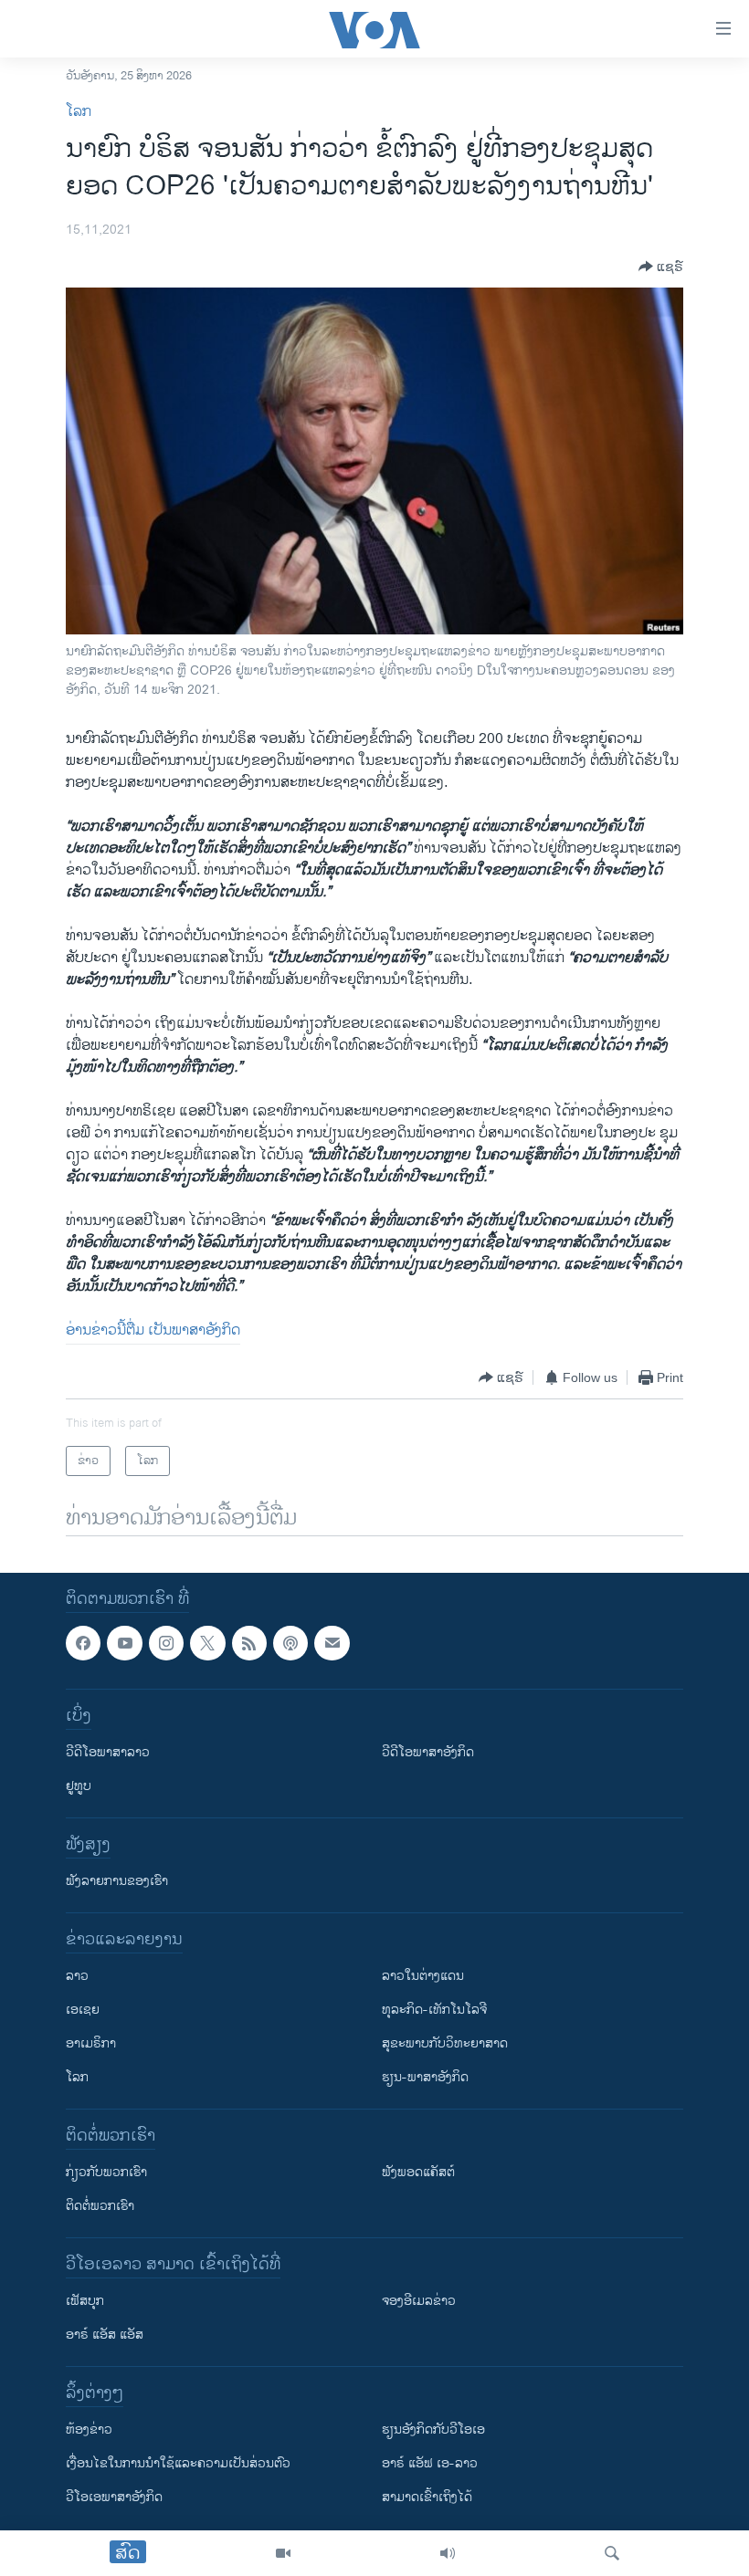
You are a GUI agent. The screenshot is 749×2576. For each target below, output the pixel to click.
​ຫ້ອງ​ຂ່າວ (89, 2430)
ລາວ (77, 1977)
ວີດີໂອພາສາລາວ (108, 1753)
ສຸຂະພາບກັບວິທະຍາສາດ (445, 2044)
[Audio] (448, 2553)
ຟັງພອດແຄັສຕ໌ (418, 2173)
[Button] (661, 267)
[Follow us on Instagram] (166, 1643)
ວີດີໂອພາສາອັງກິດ (428, 1753)
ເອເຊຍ (83, 2011)
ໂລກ (79, 112)
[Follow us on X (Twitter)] (207, 1643)
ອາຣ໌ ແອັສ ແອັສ (105, 2335)
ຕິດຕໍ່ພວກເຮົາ (100, 2207)
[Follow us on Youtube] (124, 1643)
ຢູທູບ (79, 1787)
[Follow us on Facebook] (83, 1643)
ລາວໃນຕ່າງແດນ (423, 1977)
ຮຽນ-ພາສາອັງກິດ (425, 2078)
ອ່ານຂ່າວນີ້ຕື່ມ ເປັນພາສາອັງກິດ (153, 1330)
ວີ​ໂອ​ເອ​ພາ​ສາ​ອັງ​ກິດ (114, 2498)
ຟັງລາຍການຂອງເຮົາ (117, 1882)
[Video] (283, 2553)
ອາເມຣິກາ (91, 2044)
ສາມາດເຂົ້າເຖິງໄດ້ (427, 2498)
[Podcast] (290, 1643)
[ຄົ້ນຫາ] (612, 2553)
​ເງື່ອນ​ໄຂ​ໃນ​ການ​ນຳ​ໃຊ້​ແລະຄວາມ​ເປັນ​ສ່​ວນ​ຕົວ (178, 2464)
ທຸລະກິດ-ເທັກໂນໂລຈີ (434, 2011)
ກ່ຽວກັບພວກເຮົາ (106, 2173)
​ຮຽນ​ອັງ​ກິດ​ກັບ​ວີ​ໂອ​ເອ (433, 2430)
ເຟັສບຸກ (85, 2302)
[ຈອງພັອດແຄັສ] (332, 1643)
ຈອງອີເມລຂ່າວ (419, 2302)
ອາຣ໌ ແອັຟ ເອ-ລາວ (430, 2464)
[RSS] (249, 1643)
